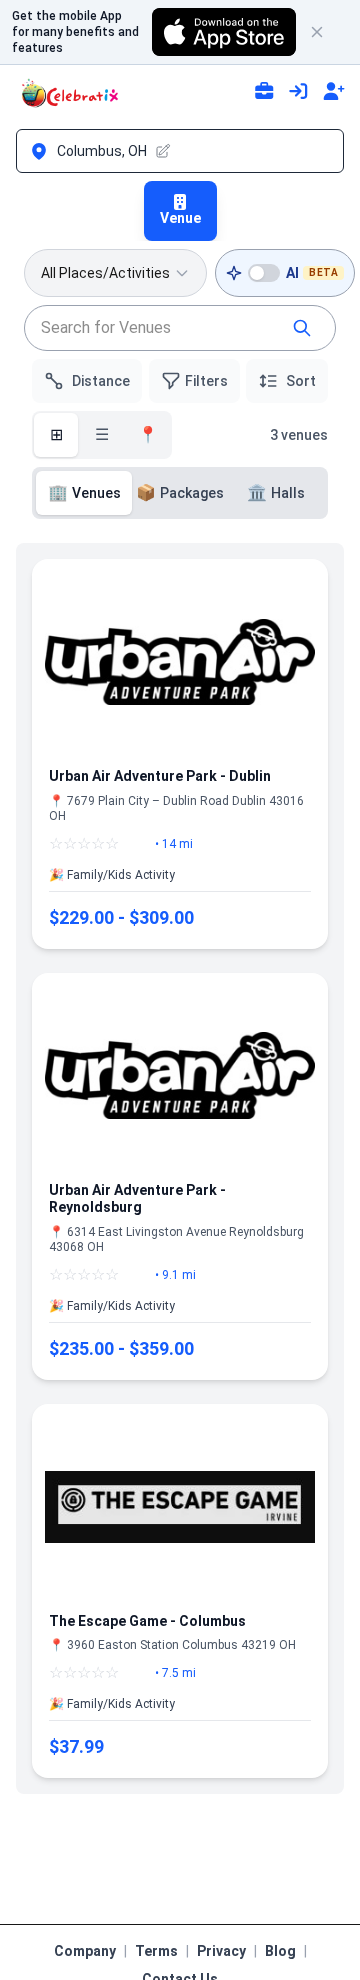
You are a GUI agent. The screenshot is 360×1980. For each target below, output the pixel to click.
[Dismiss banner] (326, 32)
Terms (156, 1951)
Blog (280, 1951)
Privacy (221, 1951)
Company (85, 1951)
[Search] (302, 328)
